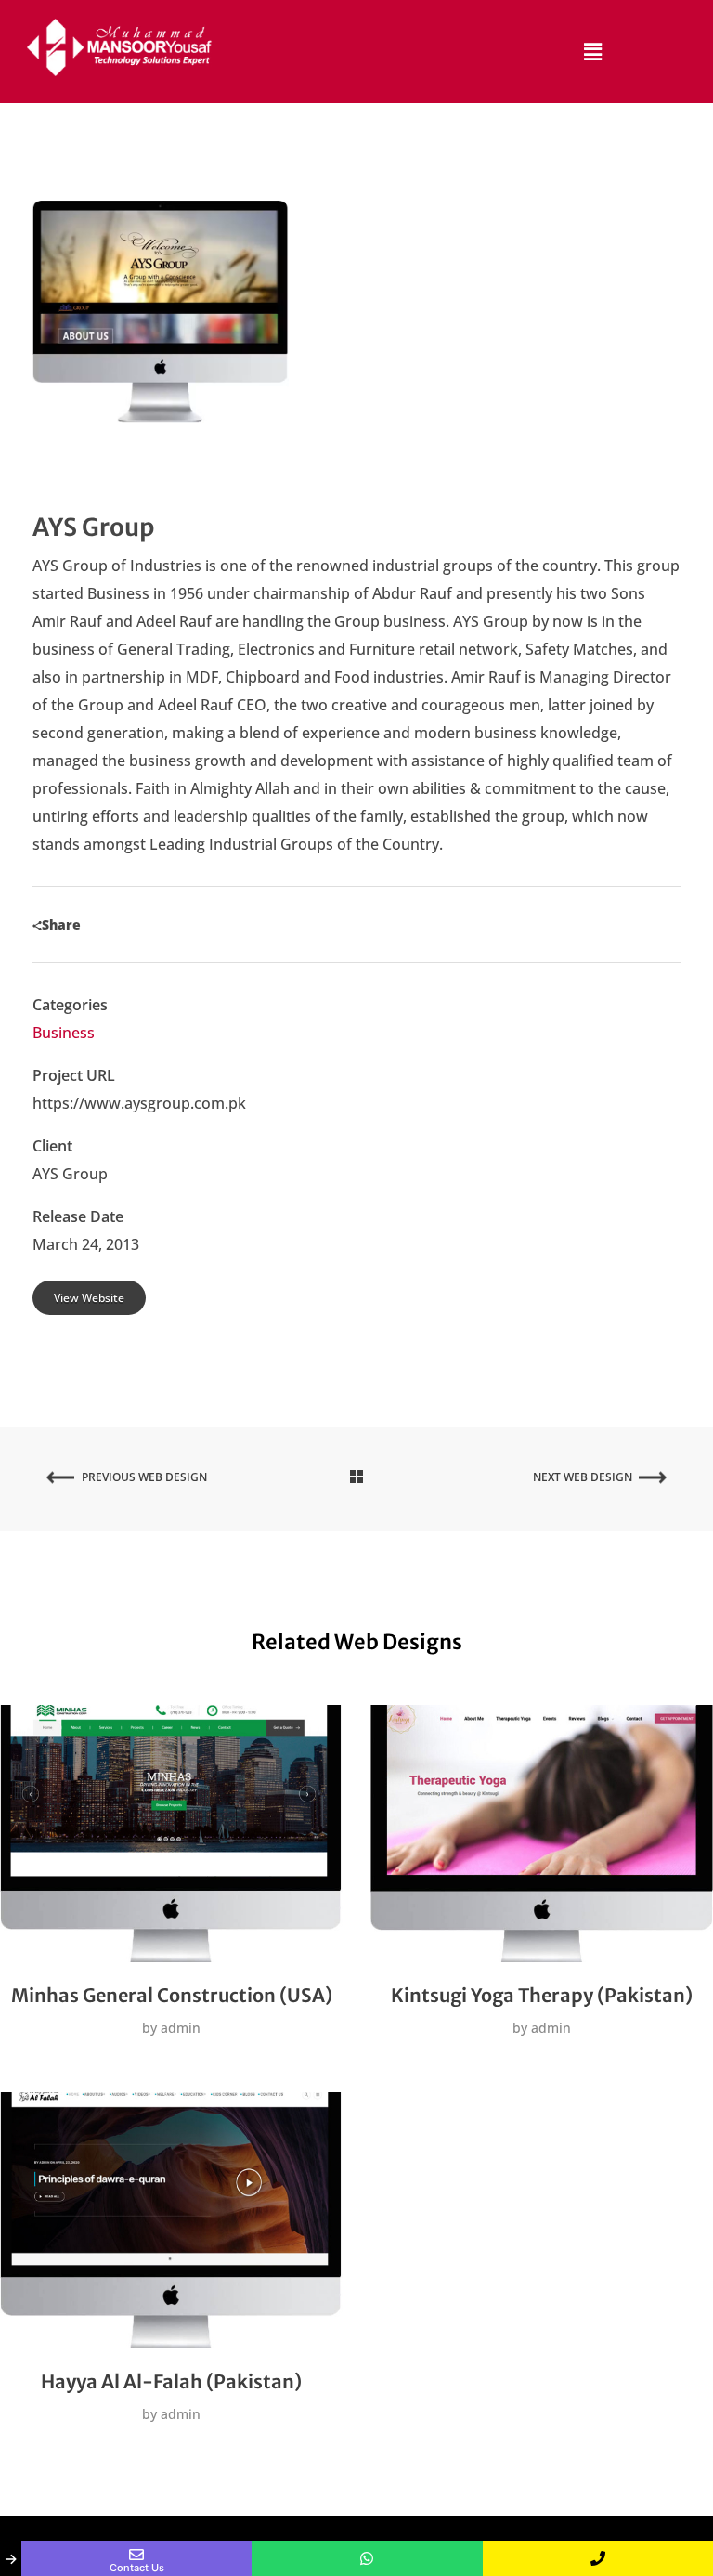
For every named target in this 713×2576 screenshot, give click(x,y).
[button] (593, 51)
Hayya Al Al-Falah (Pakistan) (171, 2381)
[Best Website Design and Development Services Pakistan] (120, 47)
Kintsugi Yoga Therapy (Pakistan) (542, 1995)
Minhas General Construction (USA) (172, 1995)
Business (64, 1033)
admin (179, 2028)
